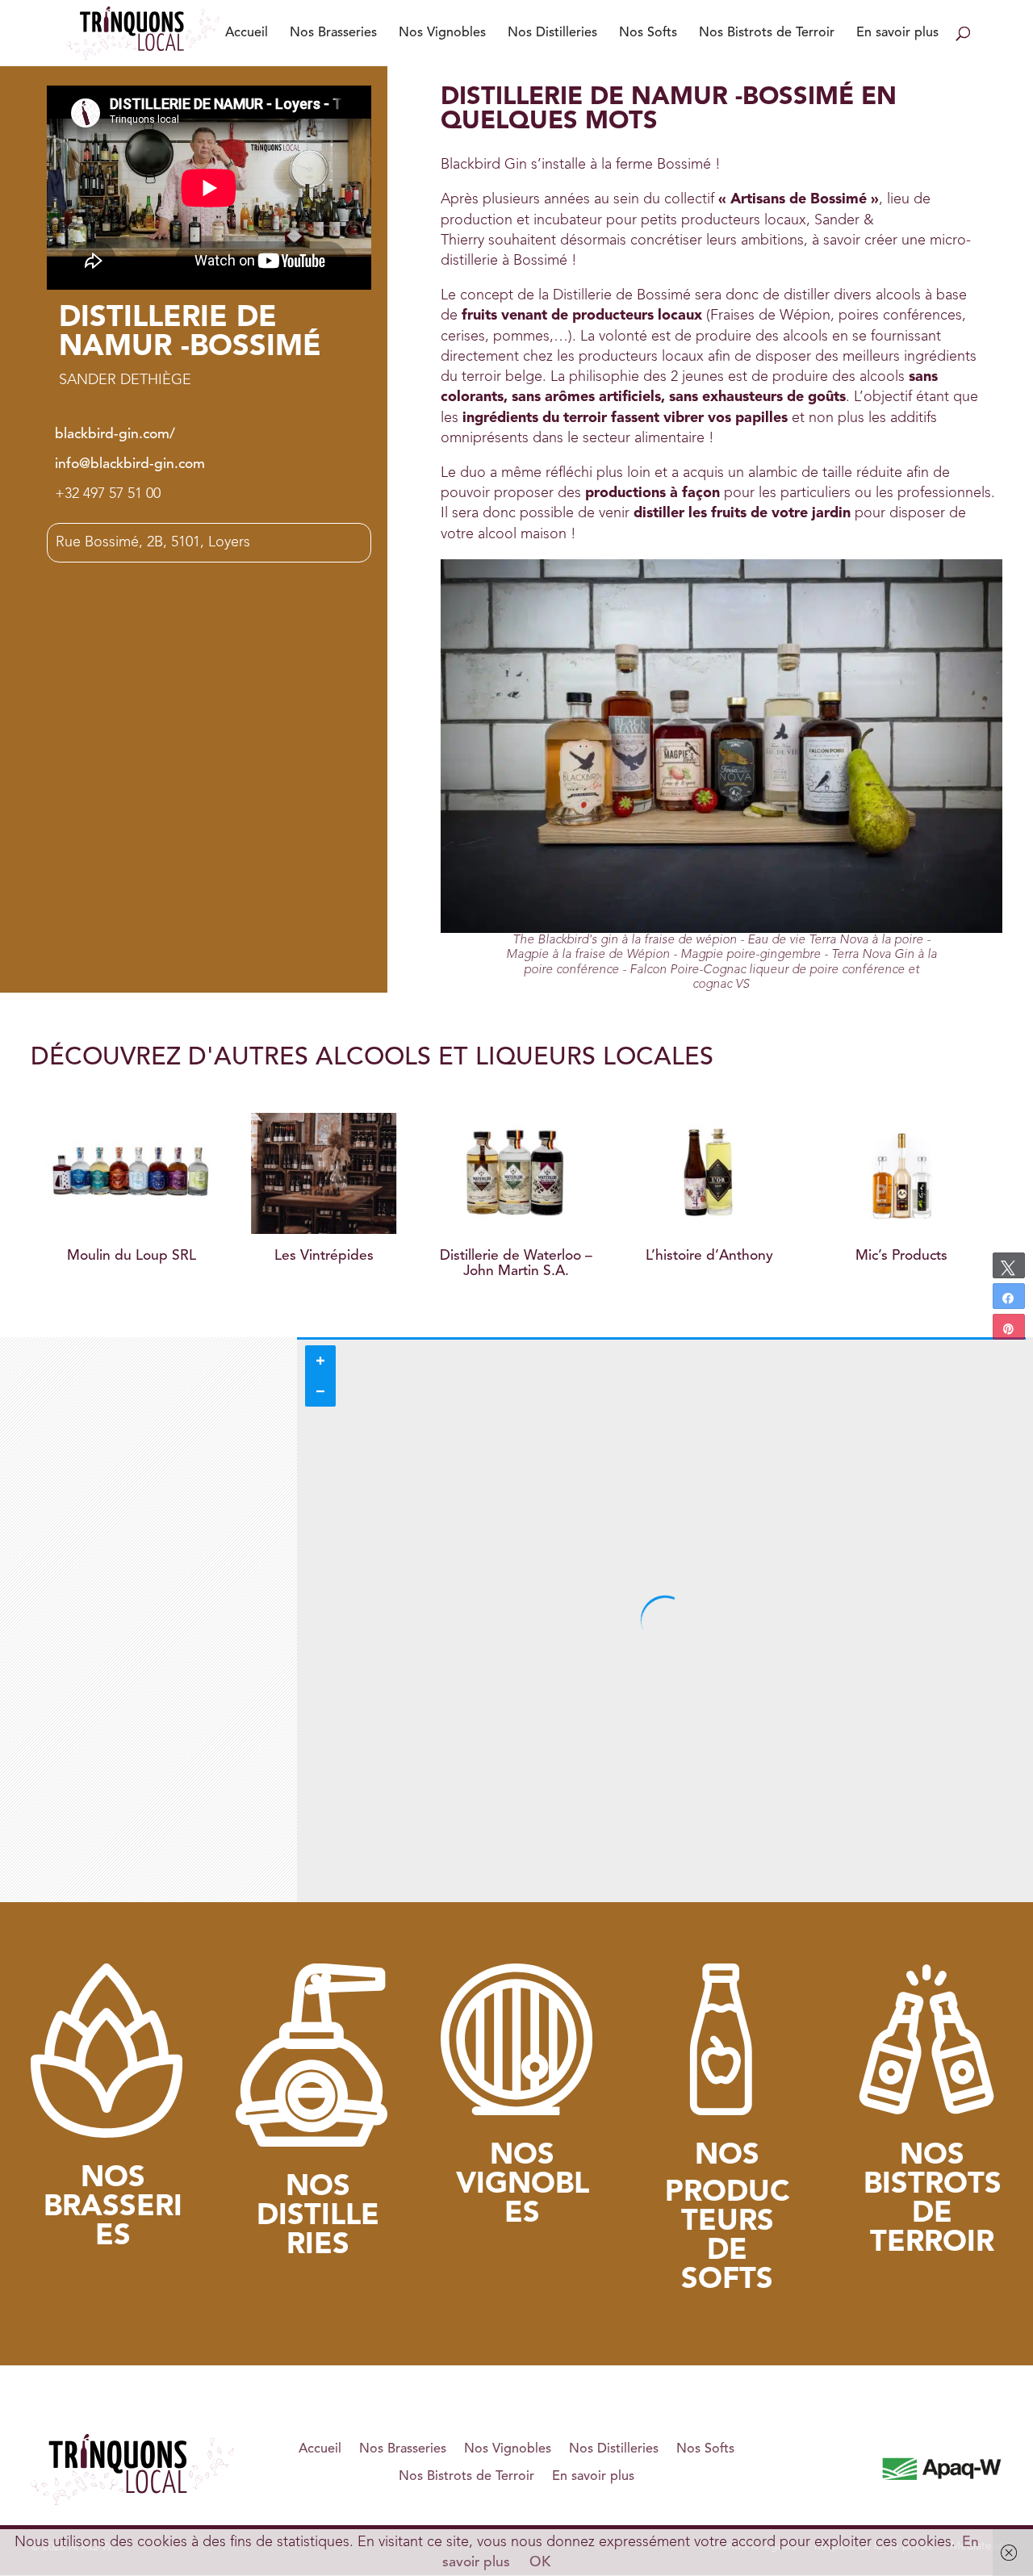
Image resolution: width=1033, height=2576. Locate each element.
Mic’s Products (901, 1256)
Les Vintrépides (324, 1256)
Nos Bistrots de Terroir (767, 33)
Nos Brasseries (333, 33)
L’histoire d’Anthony (709, 1256)
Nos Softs (648, 33)
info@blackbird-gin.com (130, 464)
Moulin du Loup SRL (132, 1256)
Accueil (247, 33)
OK (540, 2563)
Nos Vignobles (442, 33)
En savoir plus (897, 33)
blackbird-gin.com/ (115, 435)
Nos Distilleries (552, 33)
